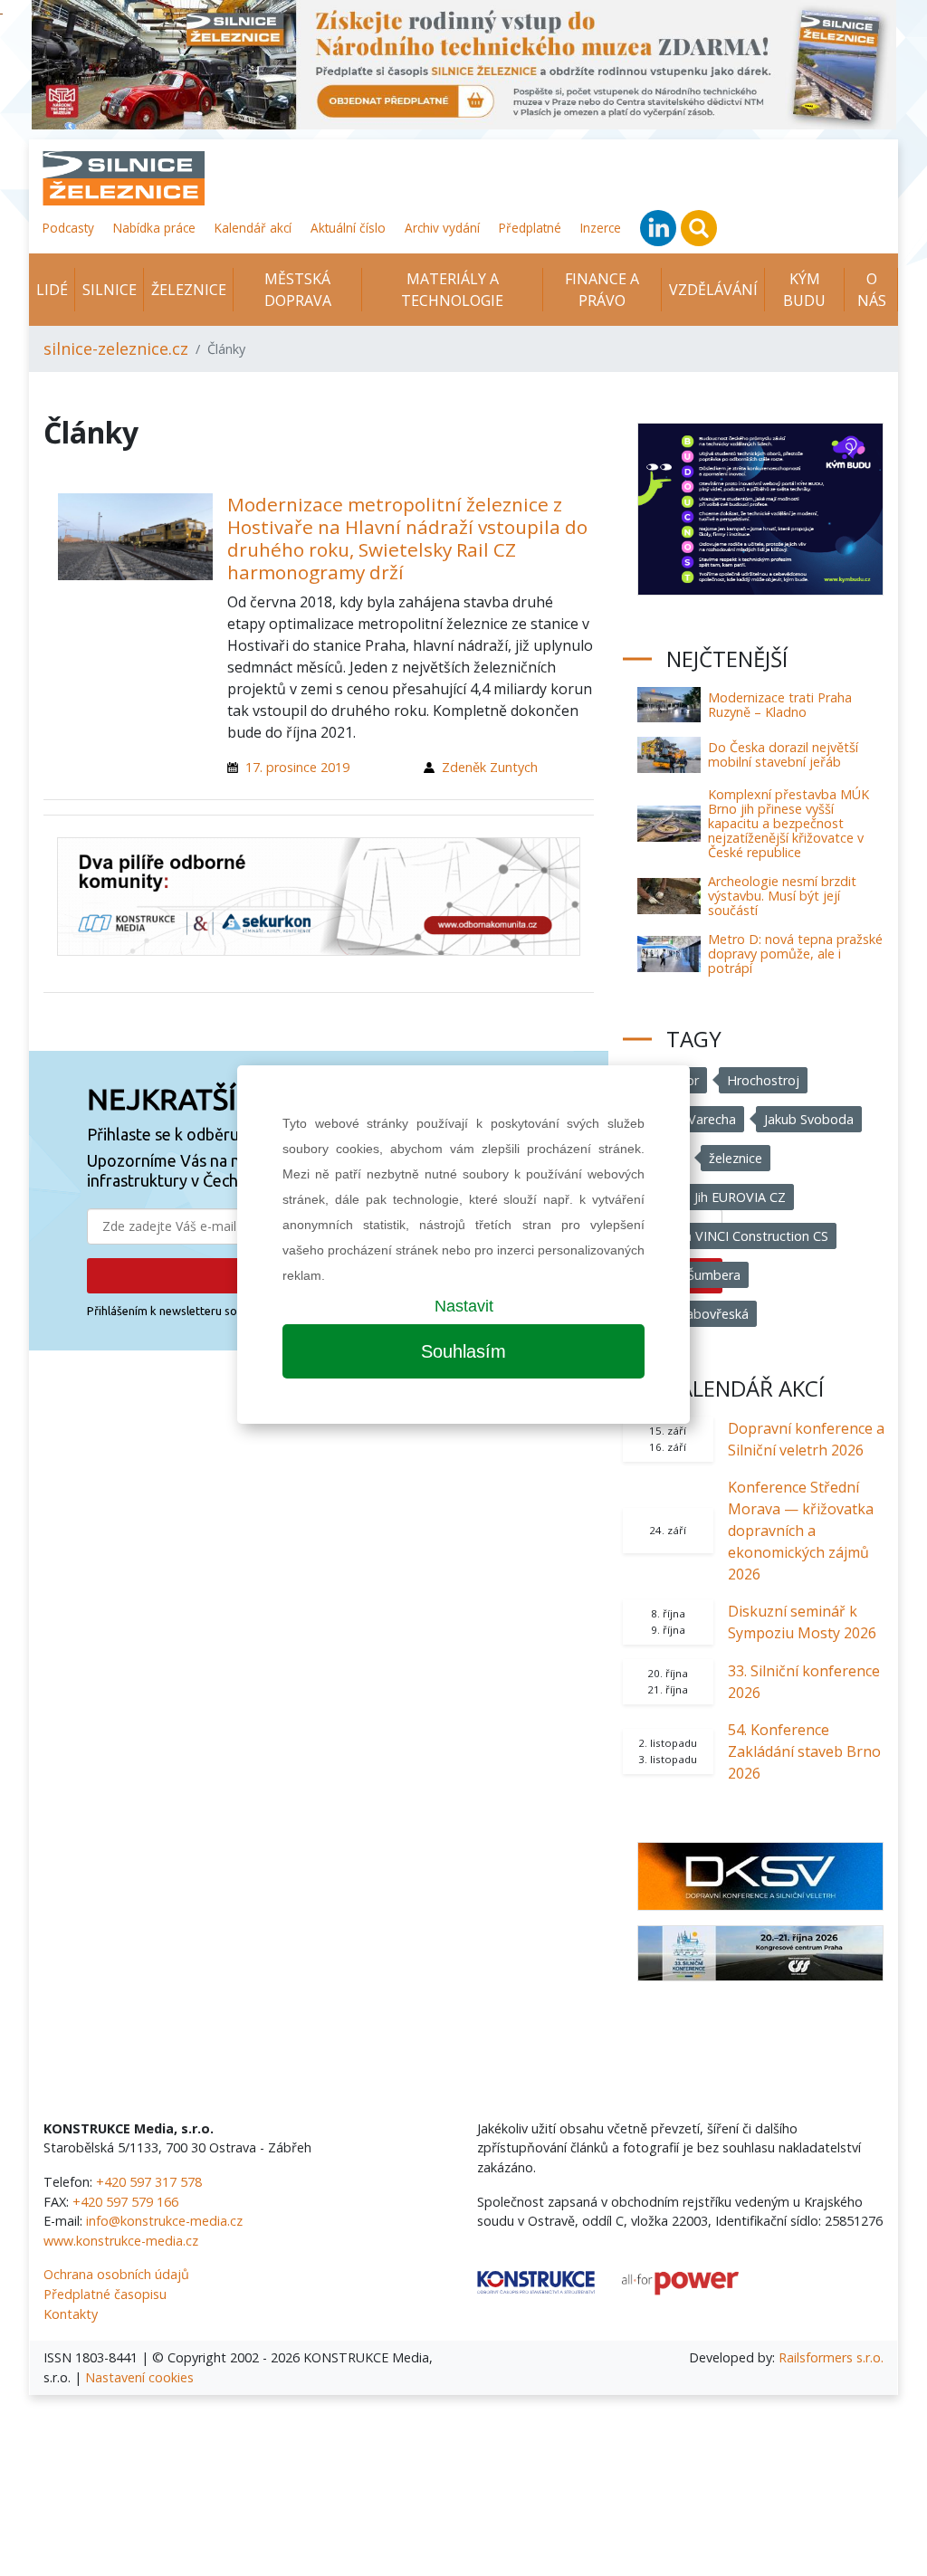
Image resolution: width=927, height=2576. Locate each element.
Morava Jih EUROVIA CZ (716, 1197)
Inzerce (601, 228)
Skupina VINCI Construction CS (737, 1236)
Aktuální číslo (348, 228)
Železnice (189, 290)
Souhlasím (463, 1351)
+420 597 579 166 (125, 2202)
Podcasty (68, 228)
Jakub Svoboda (809, 1119)
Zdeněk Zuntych (490, 767)
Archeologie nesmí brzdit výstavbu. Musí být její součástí (782, 896)
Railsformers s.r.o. (831, 2357)
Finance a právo (602, 290)
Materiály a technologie (452, 290)
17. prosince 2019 (297, 767)
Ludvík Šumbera (693, 1275)
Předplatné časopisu (105, 2294)
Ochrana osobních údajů (116, 2274)
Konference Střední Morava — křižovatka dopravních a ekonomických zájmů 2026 (801, 1531)
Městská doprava (298, 290)
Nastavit (464, 1306)
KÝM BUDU (804, 290)
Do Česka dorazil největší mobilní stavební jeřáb (783, 754)
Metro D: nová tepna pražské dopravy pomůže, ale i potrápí (795, 954)
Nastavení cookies (139, 2377)
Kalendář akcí (253, 228)
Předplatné (530, 228)
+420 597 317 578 (149, 2182)
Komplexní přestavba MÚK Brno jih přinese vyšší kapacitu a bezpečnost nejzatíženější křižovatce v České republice (788, 823)
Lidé (52, 290)
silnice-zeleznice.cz (116, 348)
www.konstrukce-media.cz (121, 2241)
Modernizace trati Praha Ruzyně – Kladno (780, 705)
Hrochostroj (763, 1080)
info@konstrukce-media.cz (164, 2221)
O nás (872, 290)
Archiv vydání (442, 228)
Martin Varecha (691, 1119)
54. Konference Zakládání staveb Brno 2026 (804, 1751)
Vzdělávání (713, 290)
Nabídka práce (154, 228)
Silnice (110, 290)
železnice (736, 1158)
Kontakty (71, 2314)
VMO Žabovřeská (697, 1314)
